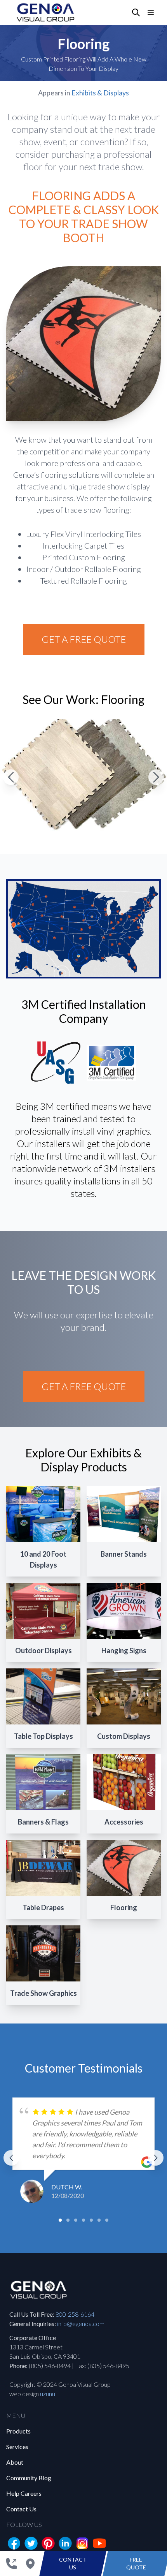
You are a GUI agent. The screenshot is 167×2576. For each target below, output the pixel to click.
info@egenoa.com (81, 2324)
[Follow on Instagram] (82, 2543)
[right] (156, 2158)
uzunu (48, 2394)
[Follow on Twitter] (31, 2543)
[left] (11, 2158)
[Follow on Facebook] (14, 2543)
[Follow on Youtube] (99, 2543)
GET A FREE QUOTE (84, 639)
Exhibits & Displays (100, 93)
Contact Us (21, 2509)
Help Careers (24, 2493)
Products (18, 2431)
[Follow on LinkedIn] (65, 2543)
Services (17, 2447)
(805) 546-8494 (50, 2366)
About (15, 2462)
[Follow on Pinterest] (48, 2543)
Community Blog (29, 2478)
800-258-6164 (75, 2314)
